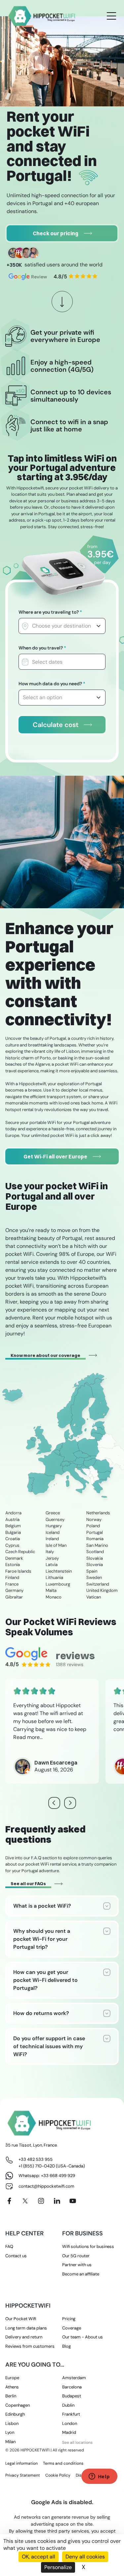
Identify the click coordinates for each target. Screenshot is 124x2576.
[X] (25, 2201)
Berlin (11, 2396)
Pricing (69, 2319)
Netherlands (98, 1513)
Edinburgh (15, 2414)
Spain (92, 1571)
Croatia (13, 1539)
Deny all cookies (85, 2557)
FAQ (9, 2246)
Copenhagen (18, 2405)
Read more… (28, 1737)
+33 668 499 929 (58, 2176)
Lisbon (12, 2423)
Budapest (72, 2396)
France (12, 1584)
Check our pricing (56, 233)
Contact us (16, 2256)
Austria (12, 1519)
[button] (70, 1803)
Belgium (13, 1526)
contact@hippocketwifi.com (46, 2186)
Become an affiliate (81, 2274)
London (70, 2423)
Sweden (94, 1577)
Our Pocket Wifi (21, 2319)
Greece (53, 1513)
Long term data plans (26, 2328)
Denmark (14, 1558)
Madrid (69, 2432)
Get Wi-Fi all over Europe (55, 1156)
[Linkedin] (57, 2201)
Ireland (52, 1539)
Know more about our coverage (45, 1355)
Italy (50, 1552)
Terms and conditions (63, 2463)
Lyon (10, 2432)
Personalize (58, 2567)
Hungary (54, 1526)
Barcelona (72, 2387)
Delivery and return (24, 2337)
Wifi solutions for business (88, 2246)
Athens (12, 2387)
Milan (10, 2442)
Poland (93, 1526)
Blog (66, 2346)
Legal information (21, 2463)
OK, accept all (39, 2557)
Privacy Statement (23, 2475)
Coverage (72, 2328)
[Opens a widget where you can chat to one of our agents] (99, 2477)
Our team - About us (83, 2337)
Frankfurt (71, 2414)
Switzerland (98, 1584)
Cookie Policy (58, 2475)
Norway (94, 1519)
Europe (12, 2378)
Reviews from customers (30, 2346)
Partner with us (77, 2265)
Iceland (53, 1532)
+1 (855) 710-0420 (37, 2166)
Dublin (68, 2405)
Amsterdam (74, 2378)
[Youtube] (73, 2201)
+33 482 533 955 (36, 2159)
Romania (95, 1539)
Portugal (95, 1532)
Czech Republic (20, 1552)
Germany (14, 1590)
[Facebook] (9, 2201)
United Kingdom (102, 1590)
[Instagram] (41, 2201)
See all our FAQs (28, 1883)
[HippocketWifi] (42, 16)
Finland (12, 1577)
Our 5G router (76, 2256)
